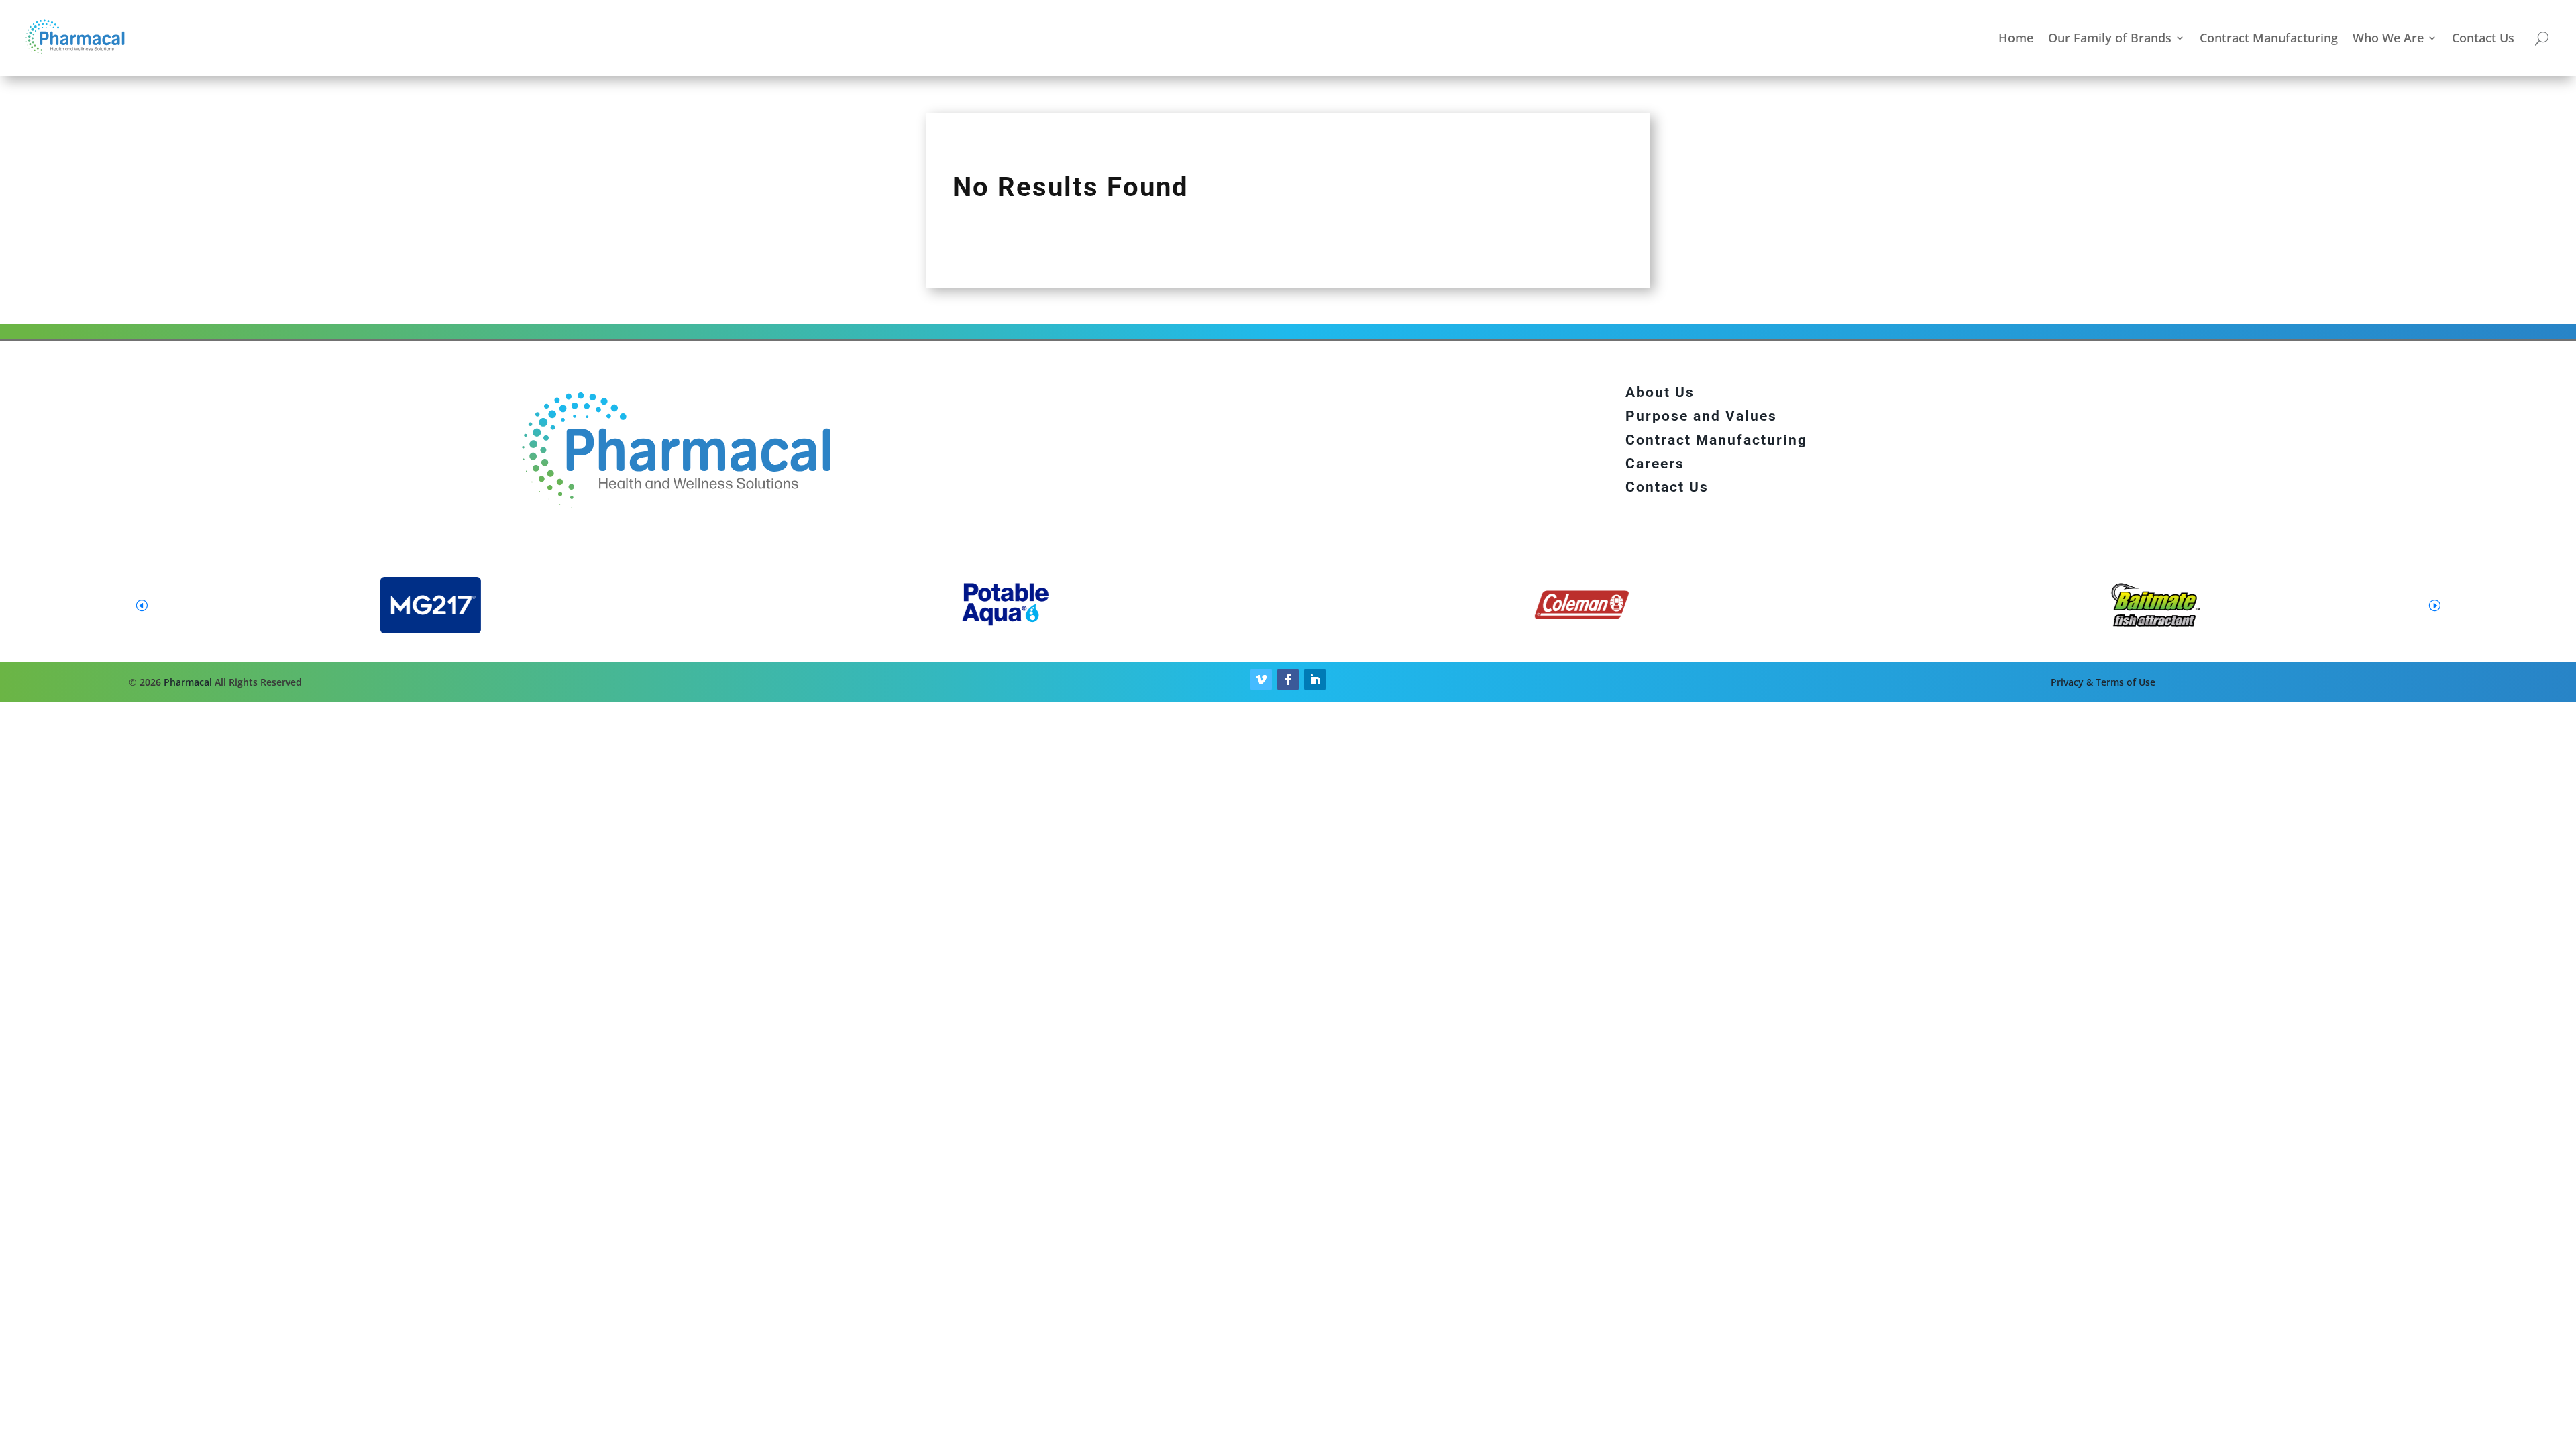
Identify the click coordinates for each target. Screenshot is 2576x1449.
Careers (1655, 464)
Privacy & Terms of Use (2103, 682)
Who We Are (2388, 38)
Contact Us (2483, 38)
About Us (1660, 392)
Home (2016, 38)
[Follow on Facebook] (1288, 680)
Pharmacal (188, 682)
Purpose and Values (1701, 416)
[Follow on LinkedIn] (1315, 680)
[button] (2434, 605)
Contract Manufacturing (2269, 38)
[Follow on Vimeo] (1261, 680)
